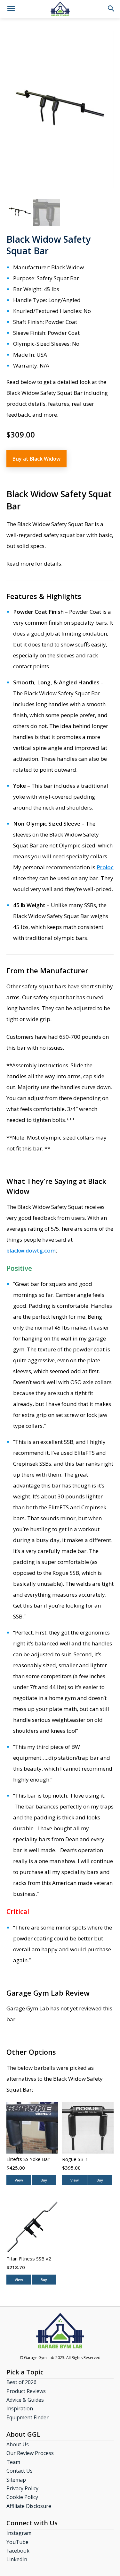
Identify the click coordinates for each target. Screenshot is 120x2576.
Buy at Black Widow (36, 459)
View (19, 2180)
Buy (44, 2180)
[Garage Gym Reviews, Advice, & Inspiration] (60, 9)
